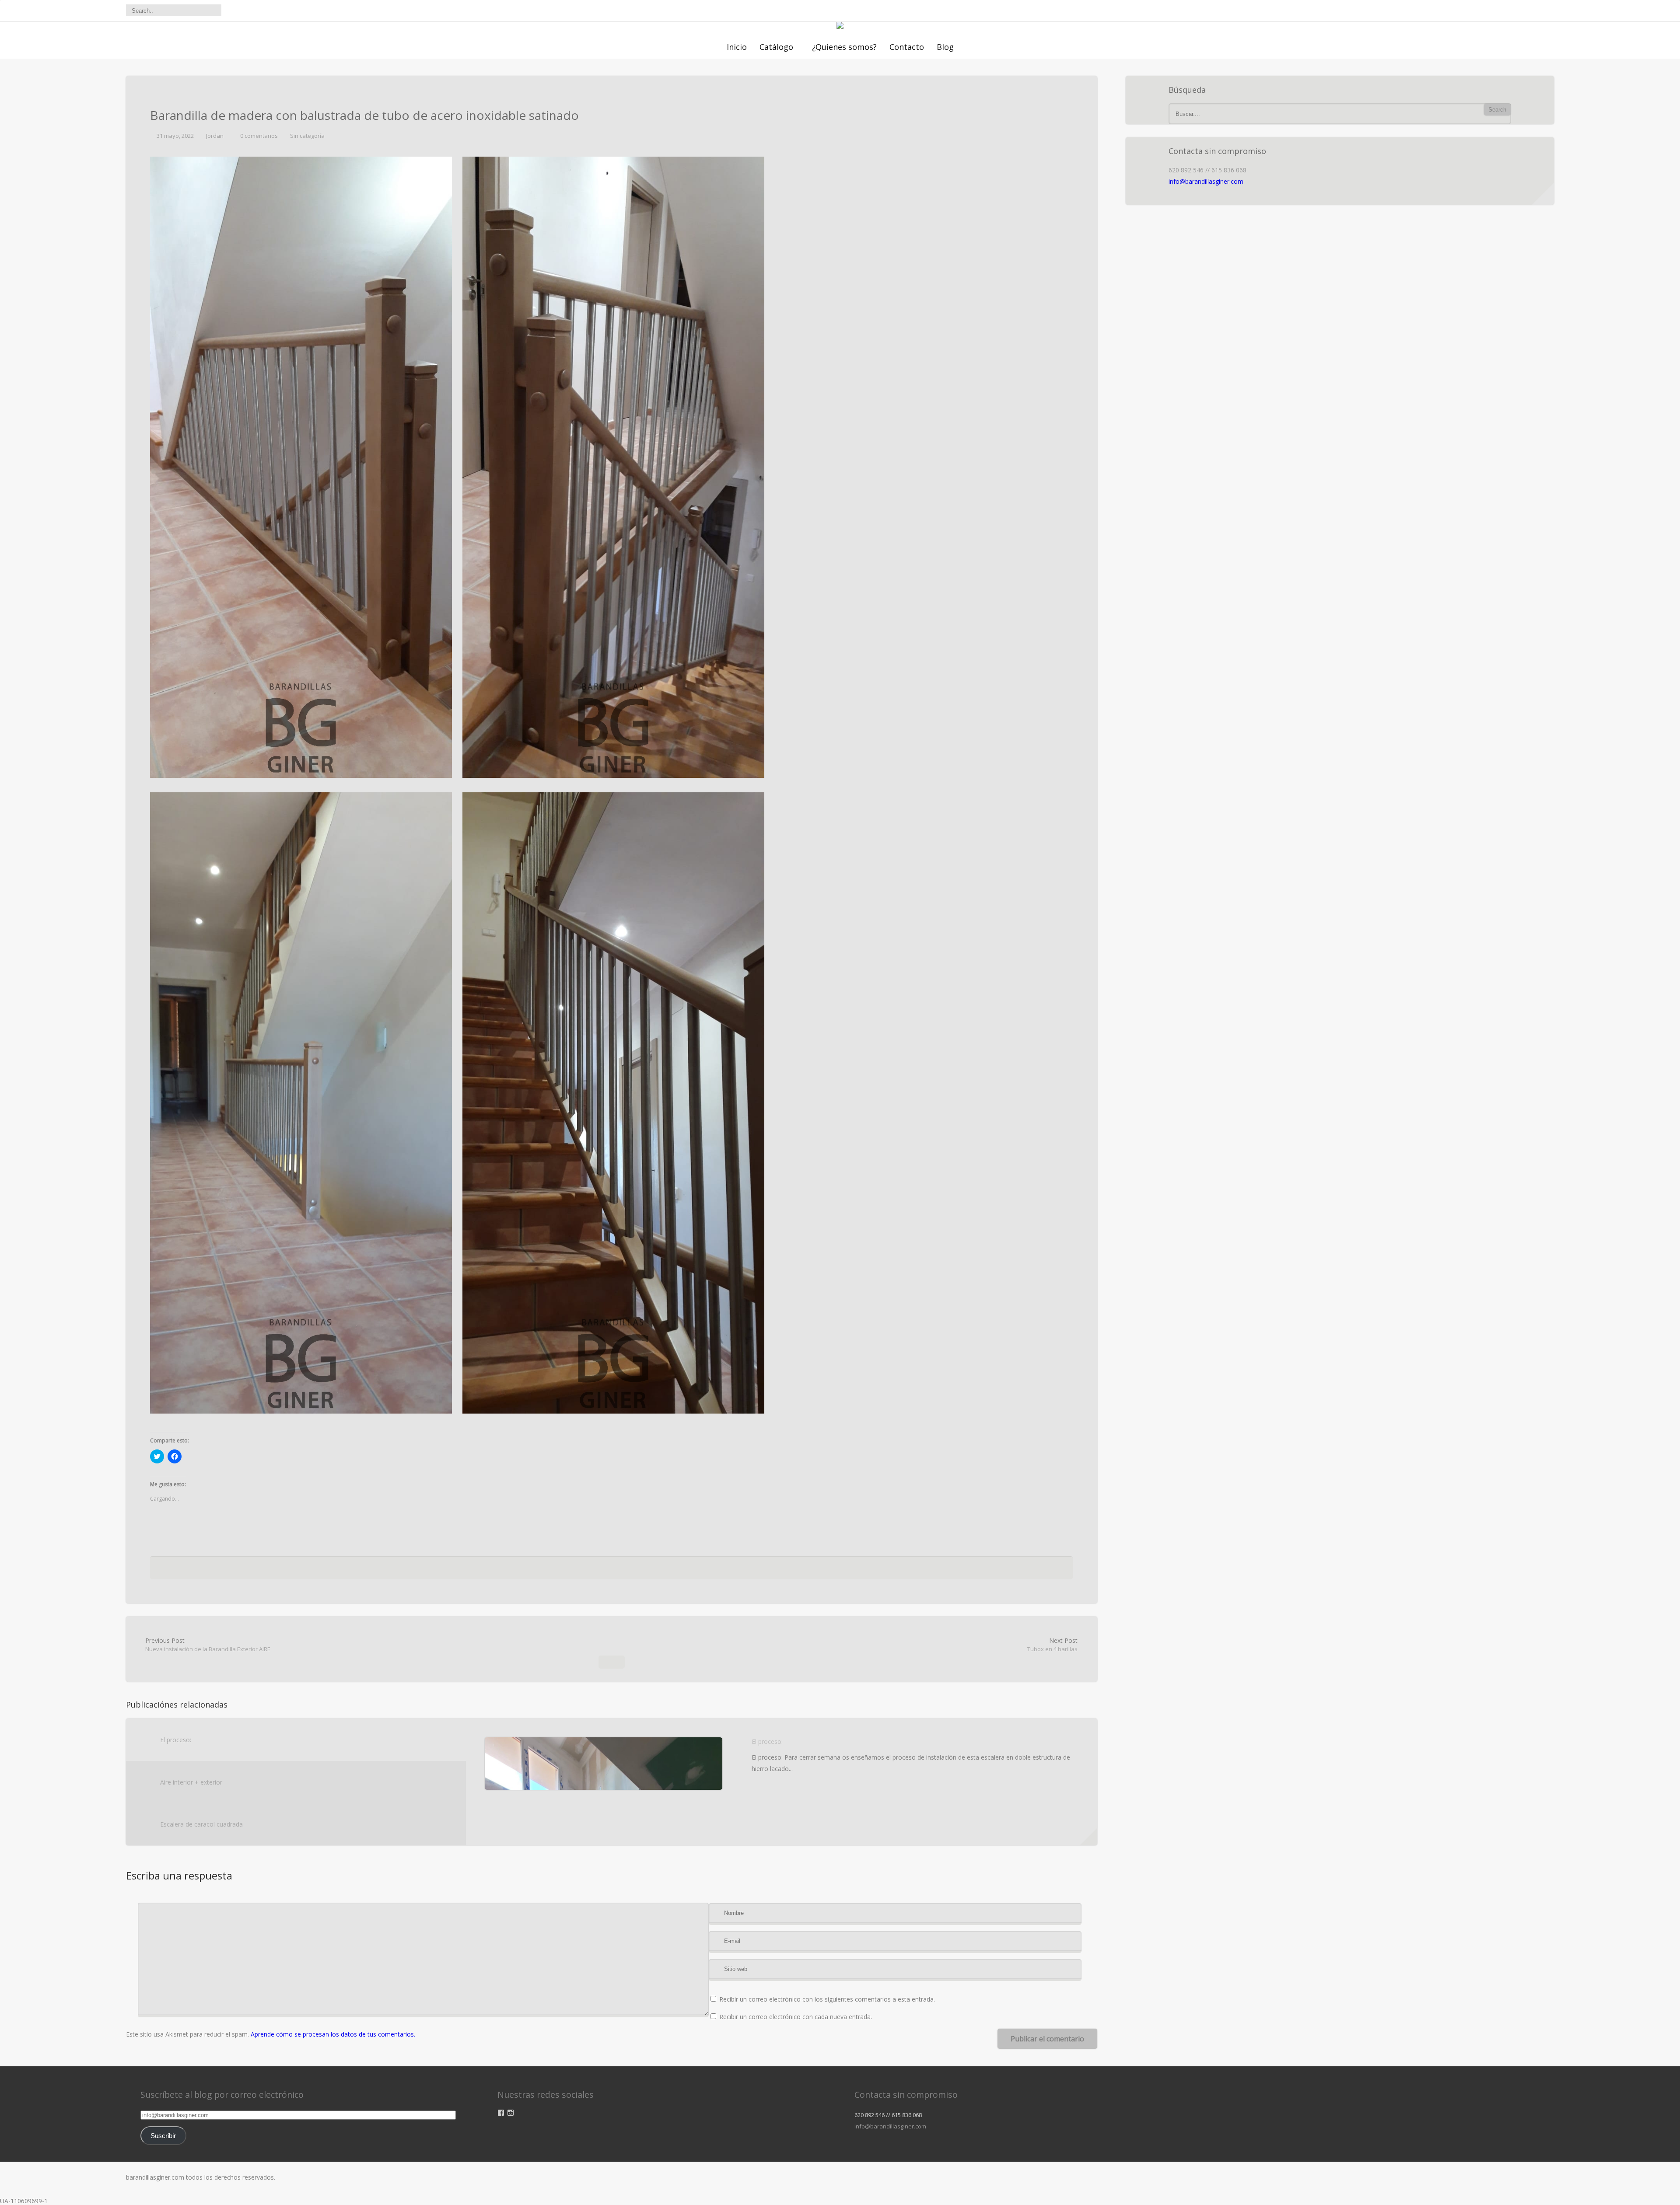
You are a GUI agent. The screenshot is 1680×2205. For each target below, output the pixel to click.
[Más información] (1088, 1837)
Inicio (737, 47)
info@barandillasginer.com (1206, 181)
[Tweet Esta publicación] (580, 1570)
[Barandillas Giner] (840, 26)
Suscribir (163, 2136)
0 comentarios (259, 136)
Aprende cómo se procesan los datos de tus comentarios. (333, 2034)
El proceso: (176, 1740)
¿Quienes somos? (844, 47)
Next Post (1052, 1645)
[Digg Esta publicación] (609, 1570)
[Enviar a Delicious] (593, 1570)
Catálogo (776, 47)
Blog (945, 47)
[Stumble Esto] (625, 1570)
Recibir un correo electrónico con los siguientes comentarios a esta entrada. (827, 1999)
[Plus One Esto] (639, 1570)
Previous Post (208, 1645)
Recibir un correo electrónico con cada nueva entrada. (796, 2017)
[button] (301, 467)
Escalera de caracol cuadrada (201, 1824)
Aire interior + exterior (191, 1782)
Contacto (907, 47)
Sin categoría (307, 136)
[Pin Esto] (652, 1570)
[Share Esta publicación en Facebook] (568, 1570)
